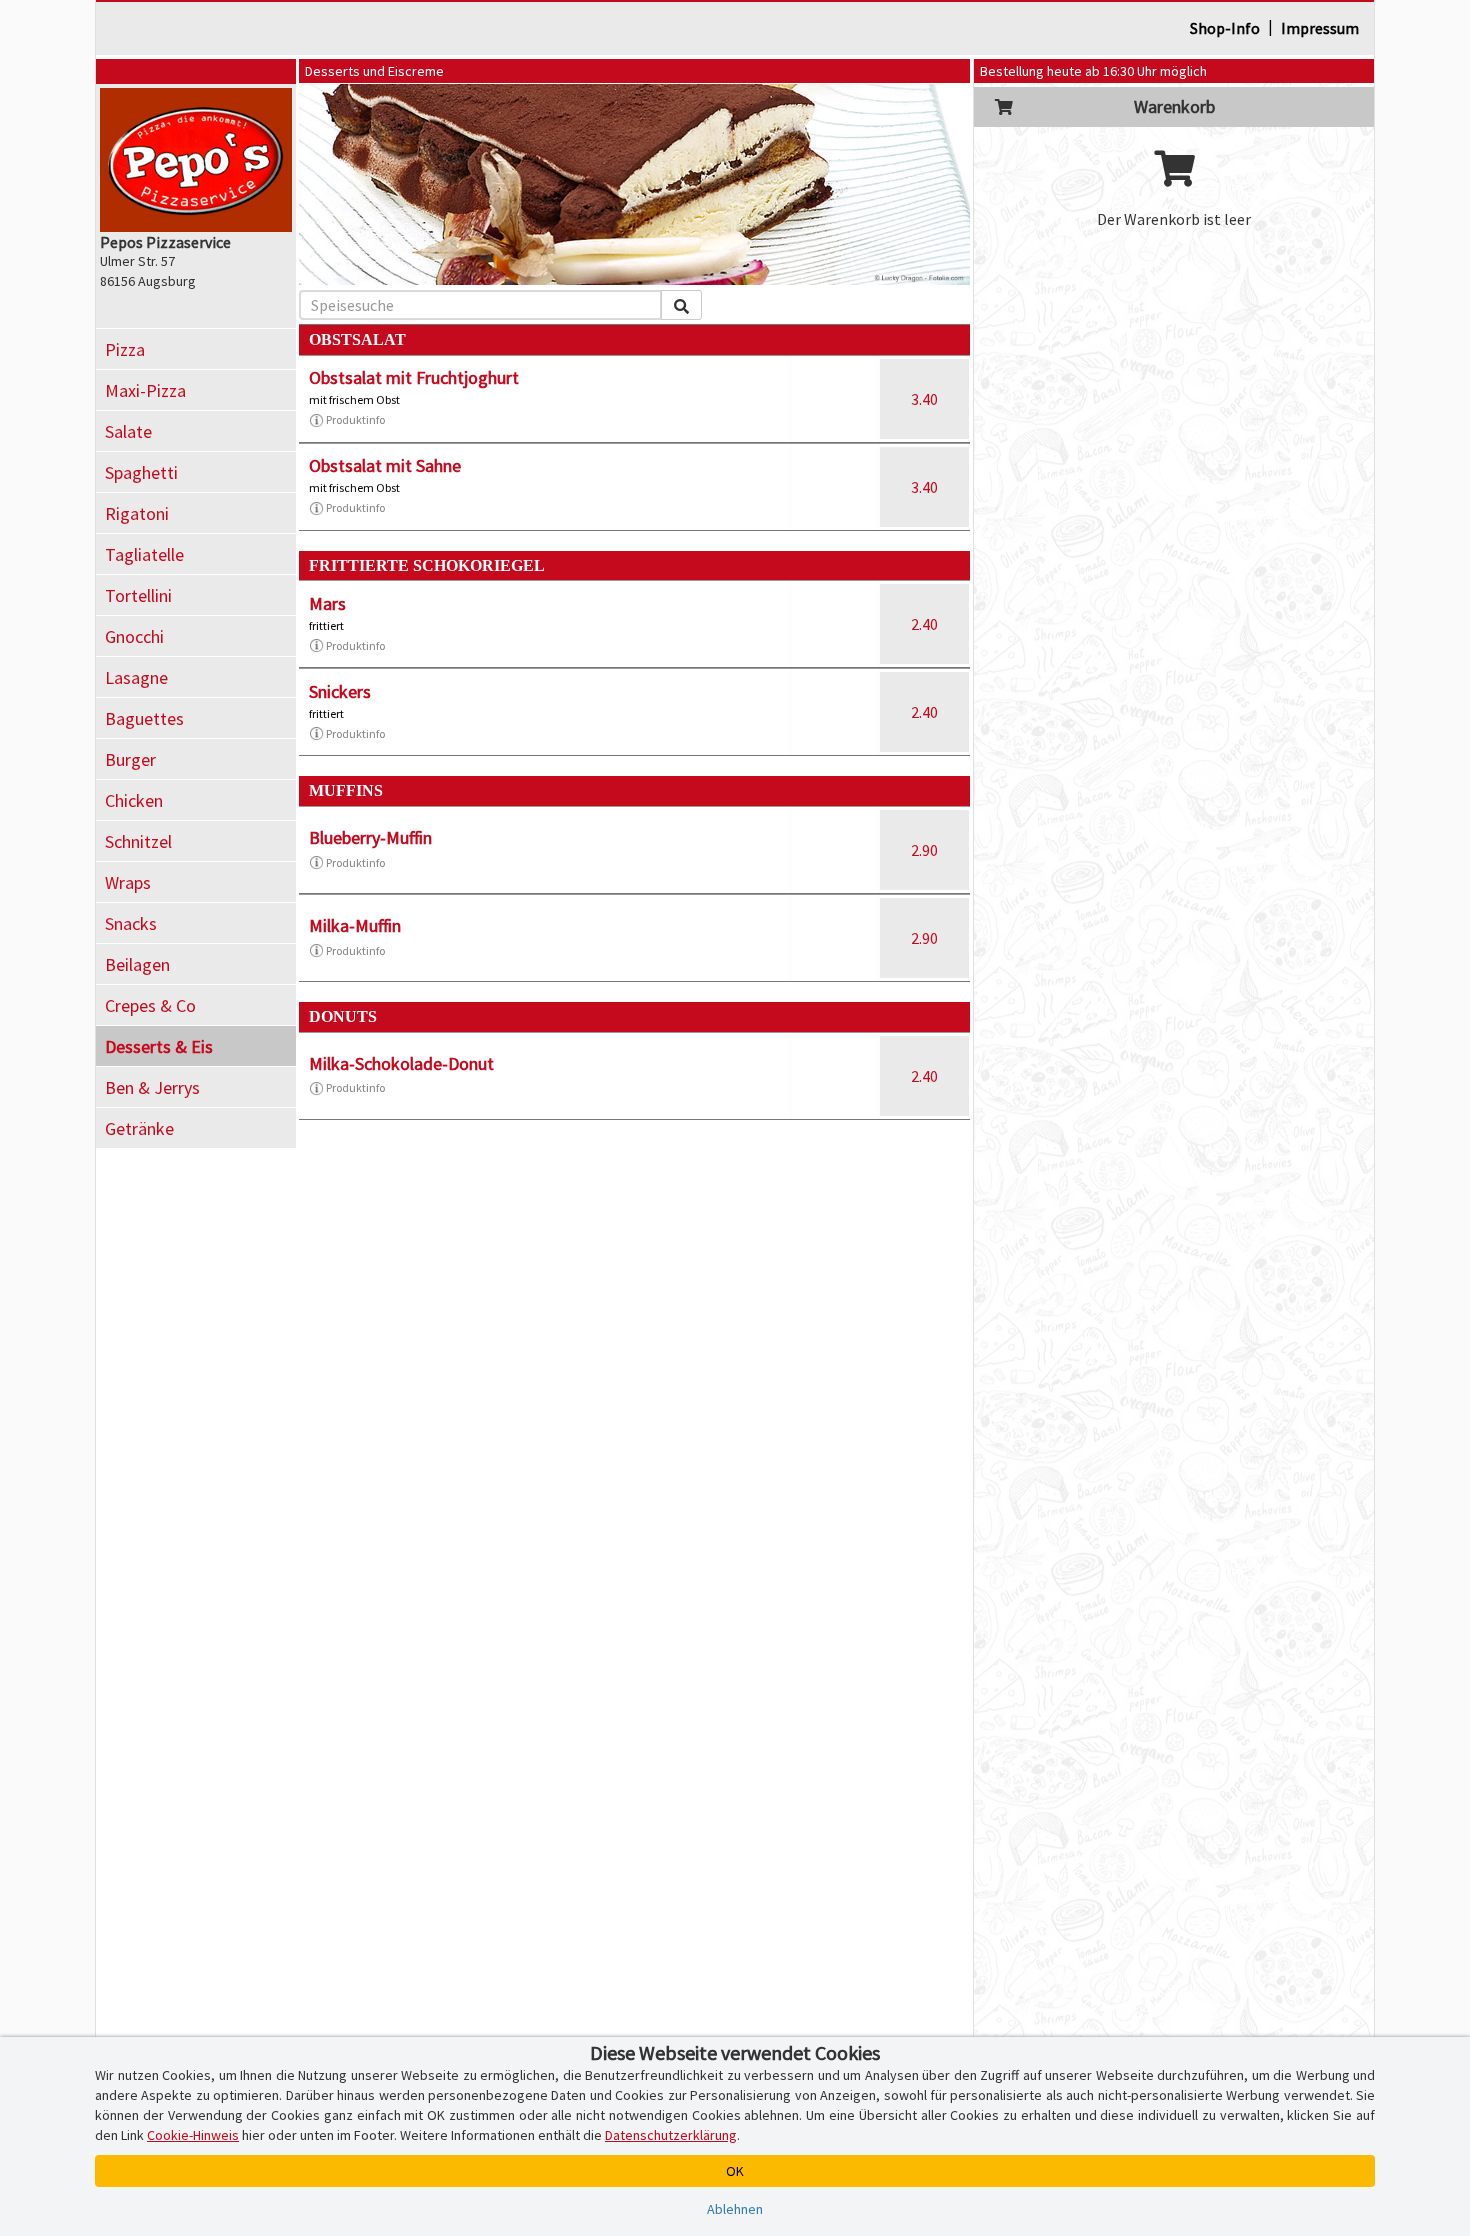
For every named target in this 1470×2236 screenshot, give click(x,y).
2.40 (924, 624)
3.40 (924, 399)
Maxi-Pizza (145, 390)
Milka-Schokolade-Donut (401, 1063)
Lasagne (136, 677)
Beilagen (137, 964)
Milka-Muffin (355, 925)
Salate (128, 431)
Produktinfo (355, 419)
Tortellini (138, 595)
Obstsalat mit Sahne (385, 465)
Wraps (128, 882)
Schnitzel (138, 841)
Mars (327, 603)
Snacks (131, 923)
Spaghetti (141, 472)
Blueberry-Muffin (370, 837)
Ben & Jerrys (152, 1087)
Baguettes (144, 718)
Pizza (125, 349)
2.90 (924, 850)
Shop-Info (1225, 28)
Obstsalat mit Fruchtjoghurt (414, 377)
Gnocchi (134, 636)
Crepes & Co (150, 1005)
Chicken (134, 800)
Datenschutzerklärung (671, 2135)
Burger (130, 759)
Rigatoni (137, 513)
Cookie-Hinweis (193, 2135)
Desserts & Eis (159, 1046)
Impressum (1320, 28)
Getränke (139, 1128)
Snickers (340, 691)
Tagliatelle (144, 554)
